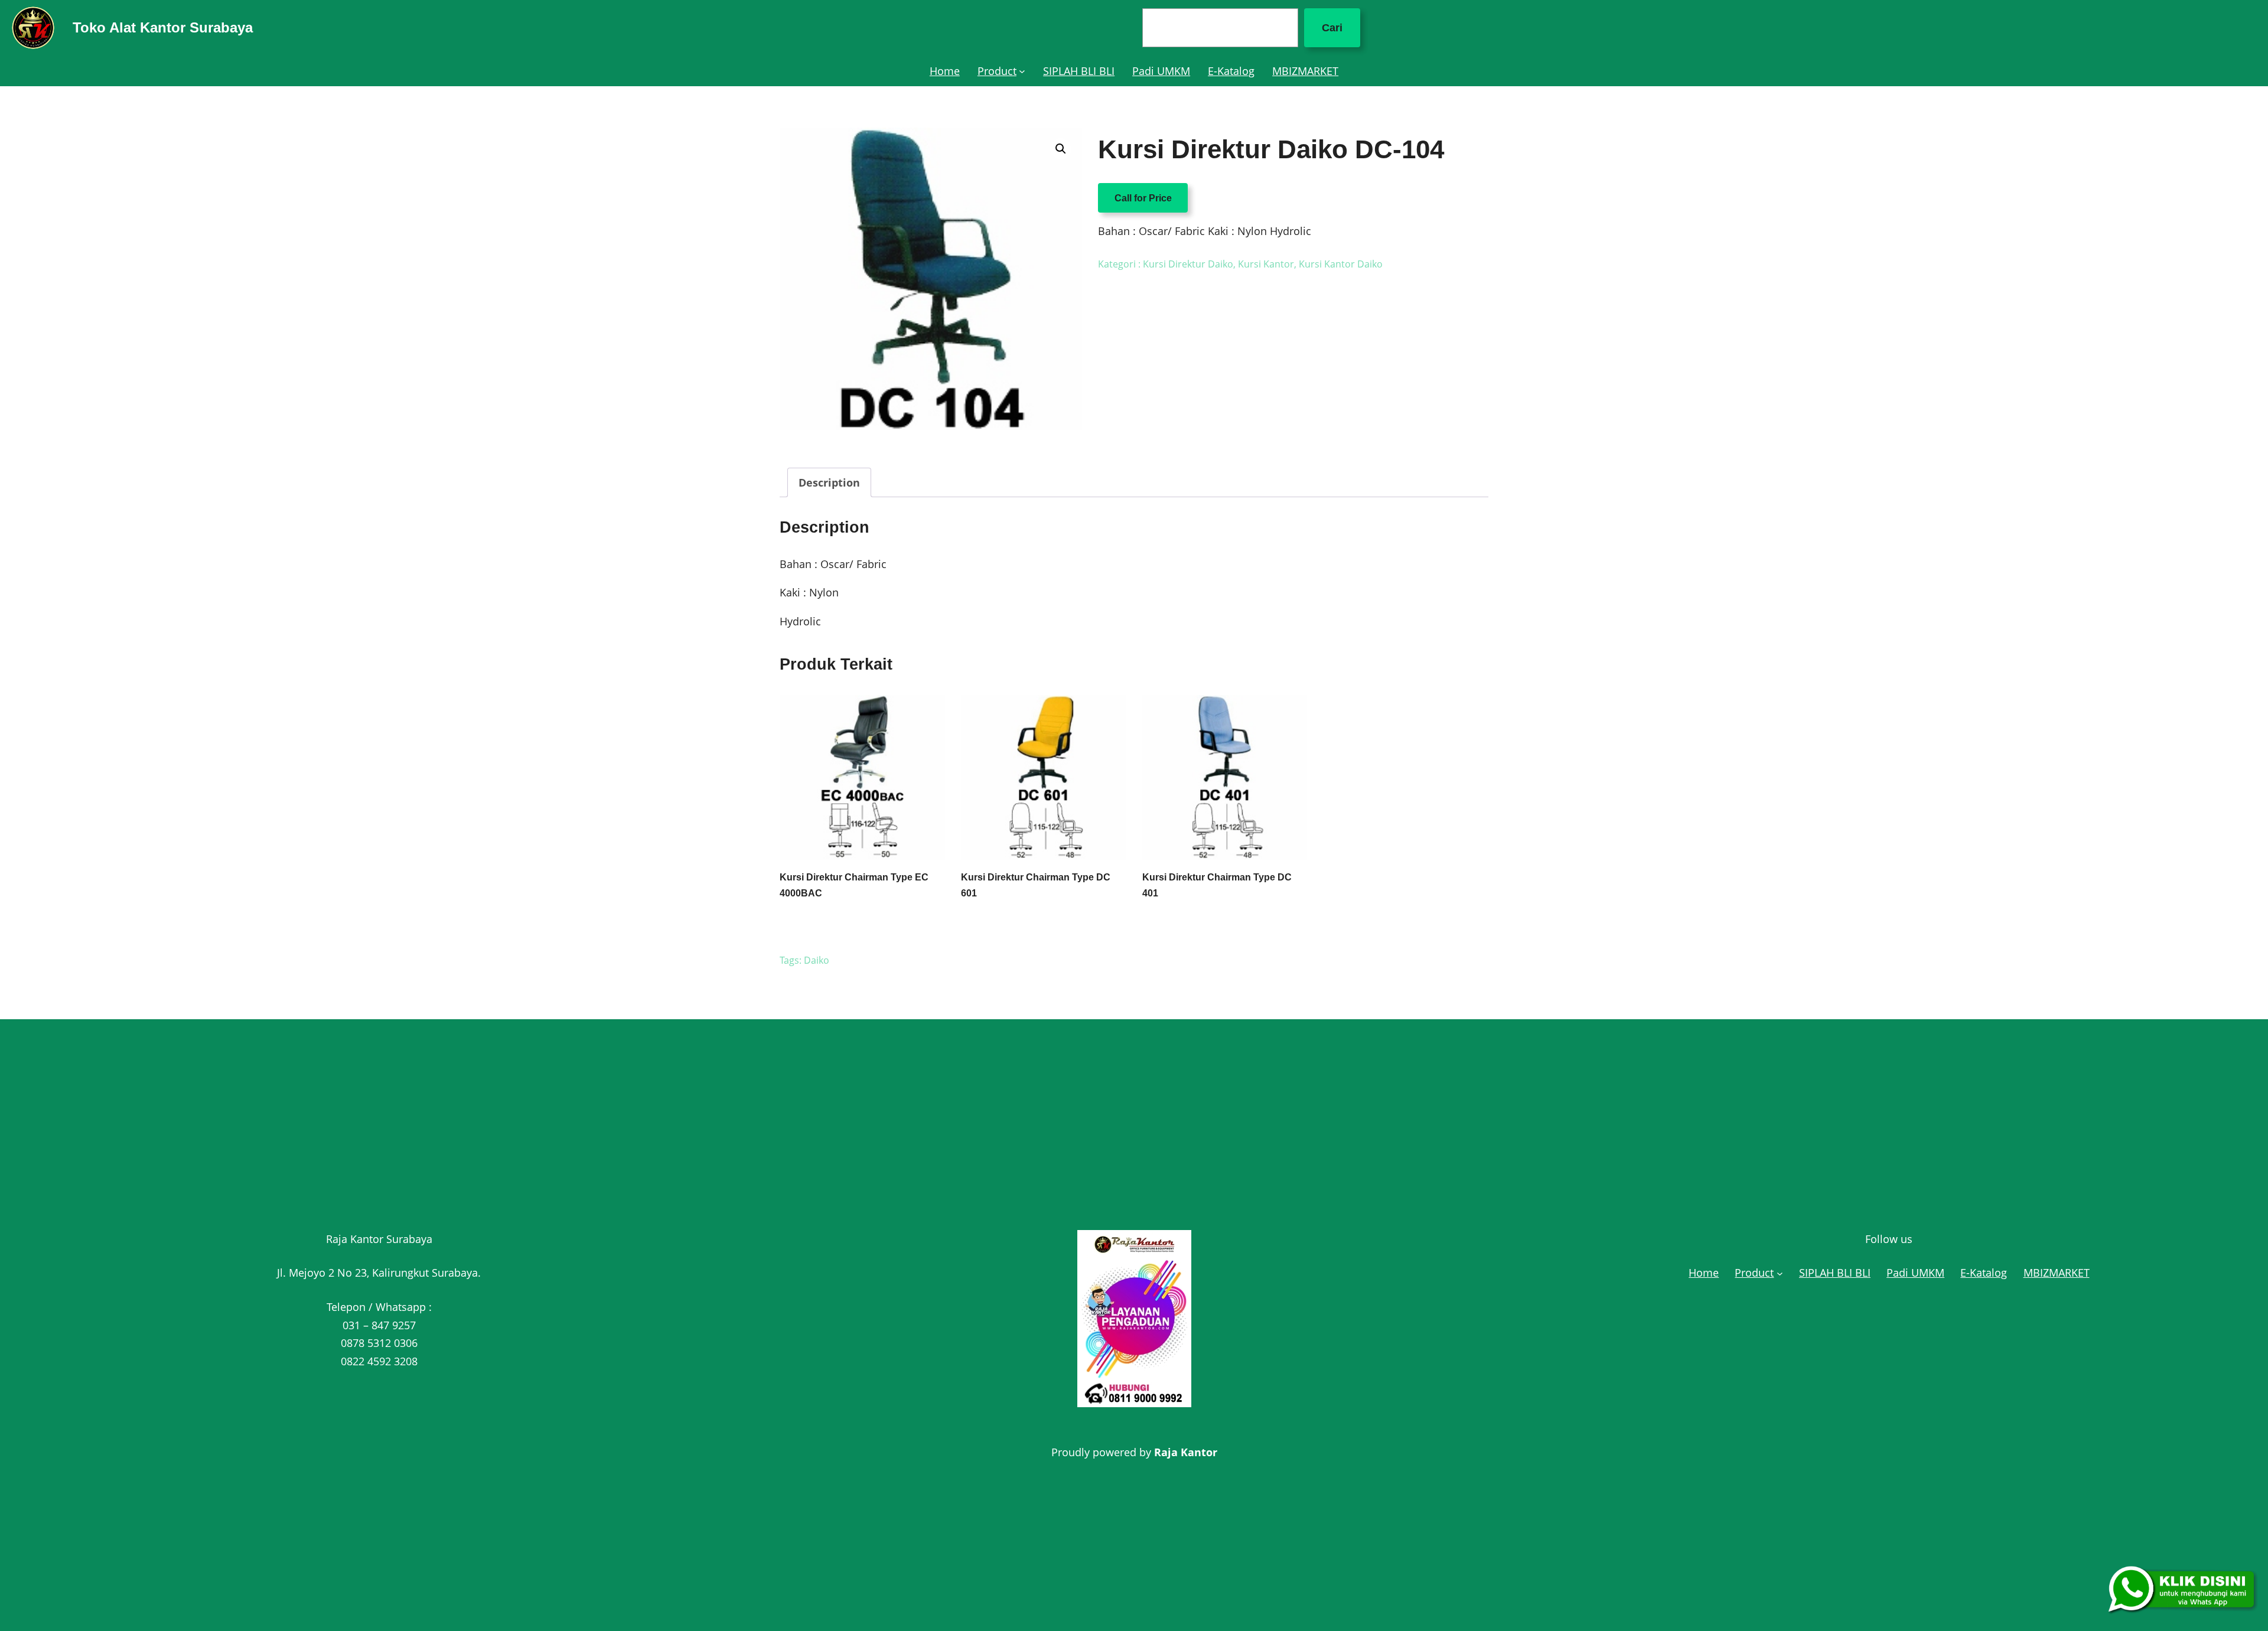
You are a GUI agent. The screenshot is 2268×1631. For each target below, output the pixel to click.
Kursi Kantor (1266, 264)
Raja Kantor (1186, 1452)
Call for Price (1143, 198)
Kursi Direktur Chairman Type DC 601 (1036, 885)
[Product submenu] (1022, 71)
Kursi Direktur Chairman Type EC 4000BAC (854, 885)
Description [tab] (829, 482)
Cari (1332, 28)
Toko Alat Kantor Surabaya (163, 27)
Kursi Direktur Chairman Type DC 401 (1217, 885)
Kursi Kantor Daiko (1341, 264)
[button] (1061, 149)
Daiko (817, 960)
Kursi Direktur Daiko (1188, 264)
